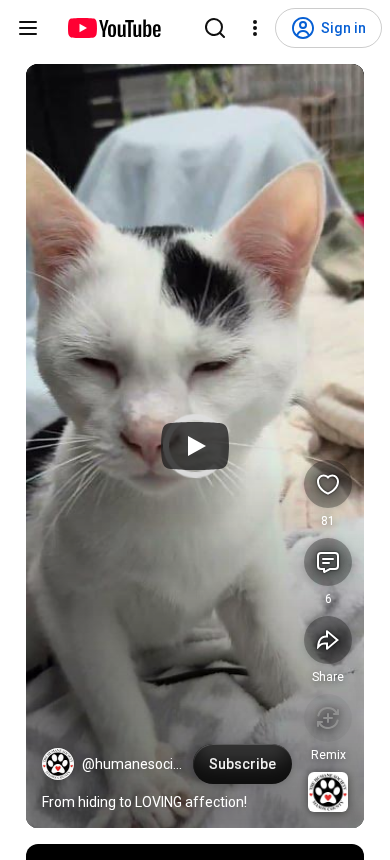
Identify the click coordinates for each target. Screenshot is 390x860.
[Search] (215, 28)
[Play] (195, 446)
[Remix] (328, 718)
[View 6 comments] (328, 562)
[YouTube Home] (113, 28)
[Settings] (255, 28)
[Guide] (28, 28)
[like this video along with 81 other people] (328, 484)
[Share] (328, 640)
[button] (58, 764)
